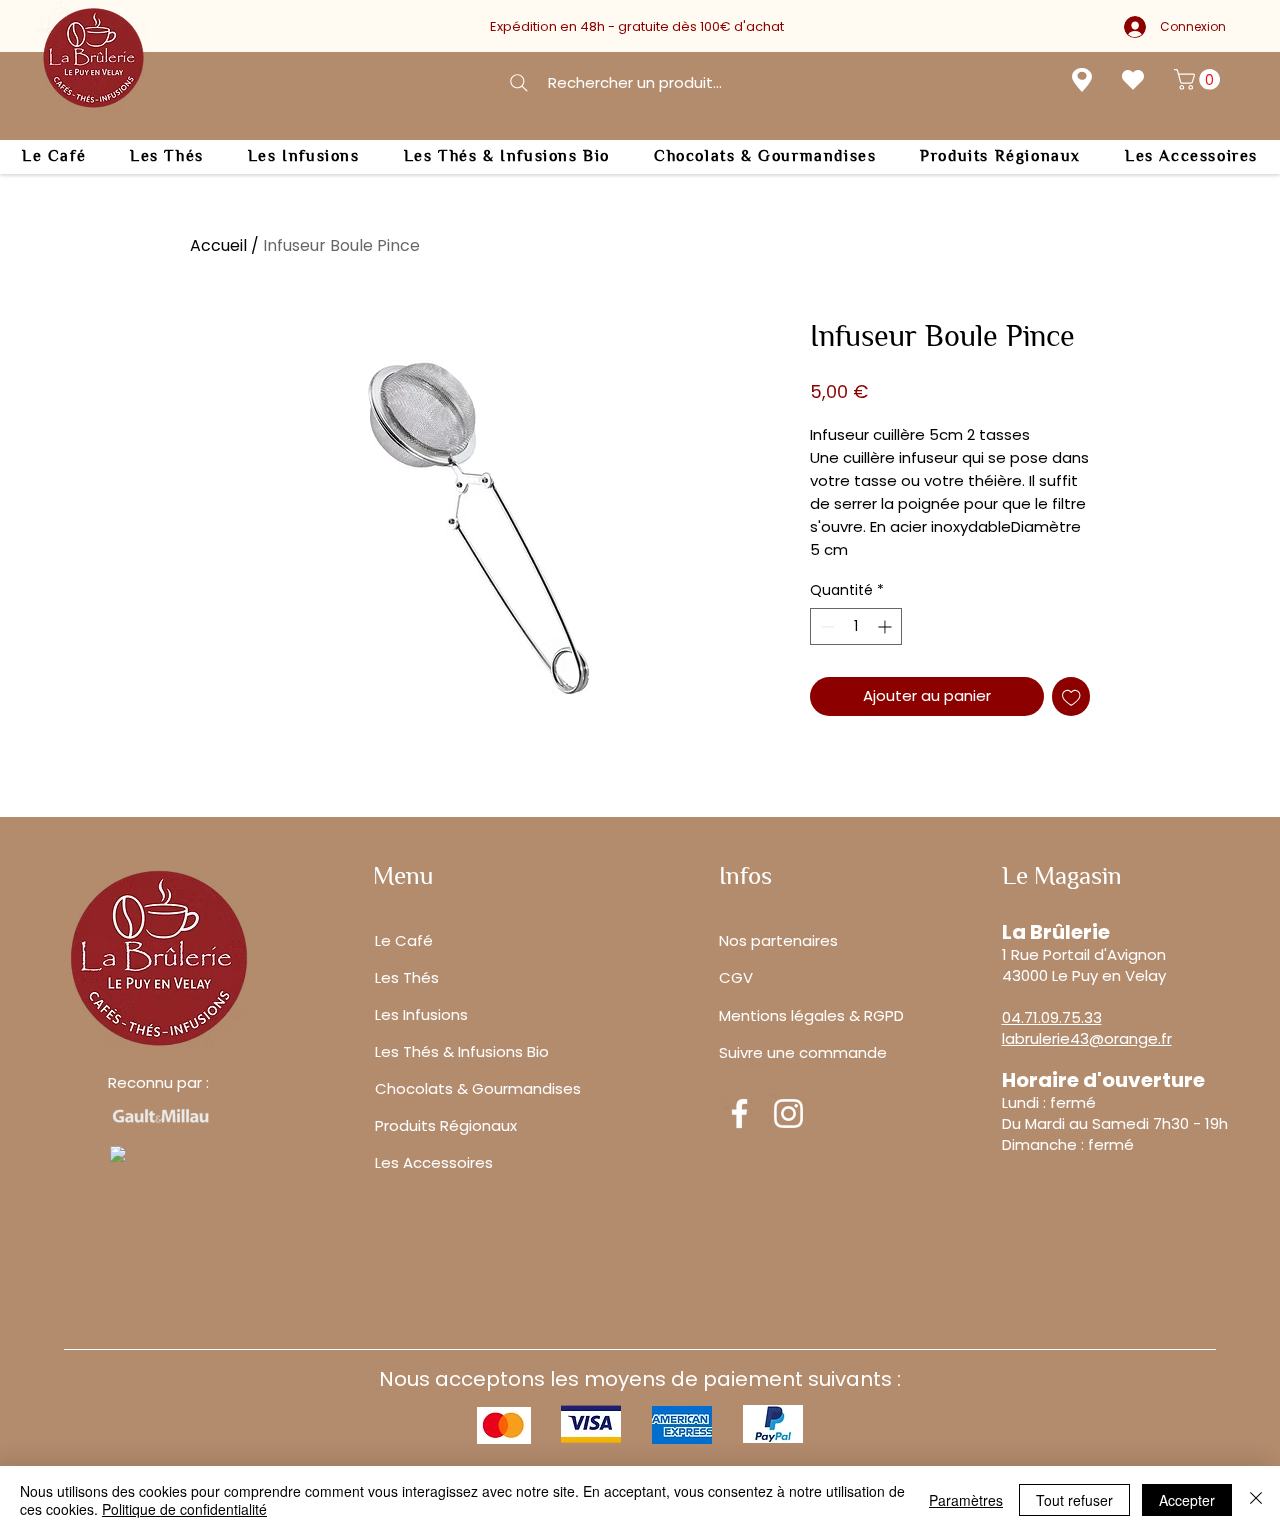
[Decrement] (825, 626)
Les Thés (407, 977)
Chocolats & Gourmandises (478, 1088)
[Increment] (886, 626)
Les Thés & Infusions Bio (462, 1051)
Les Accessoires (434, 1162)
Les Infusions (421, 1014)
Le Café (404, 940)
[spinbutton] (856, 626)
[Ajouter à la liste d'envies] (1071, 696)
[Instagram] (788, 1113)
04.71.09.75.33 (1052, 1017)
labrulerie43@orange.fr (1087, 1038)
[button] (1199, 79)
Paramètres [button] (966, 1500)
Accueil (218, 245)
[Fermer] (1256, 1500)
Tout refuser (1074, 1500)
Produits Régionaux (446, 1125)
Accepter (1187, 1500)
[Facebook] (739, 1113)
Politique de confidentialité (184, 1509)
